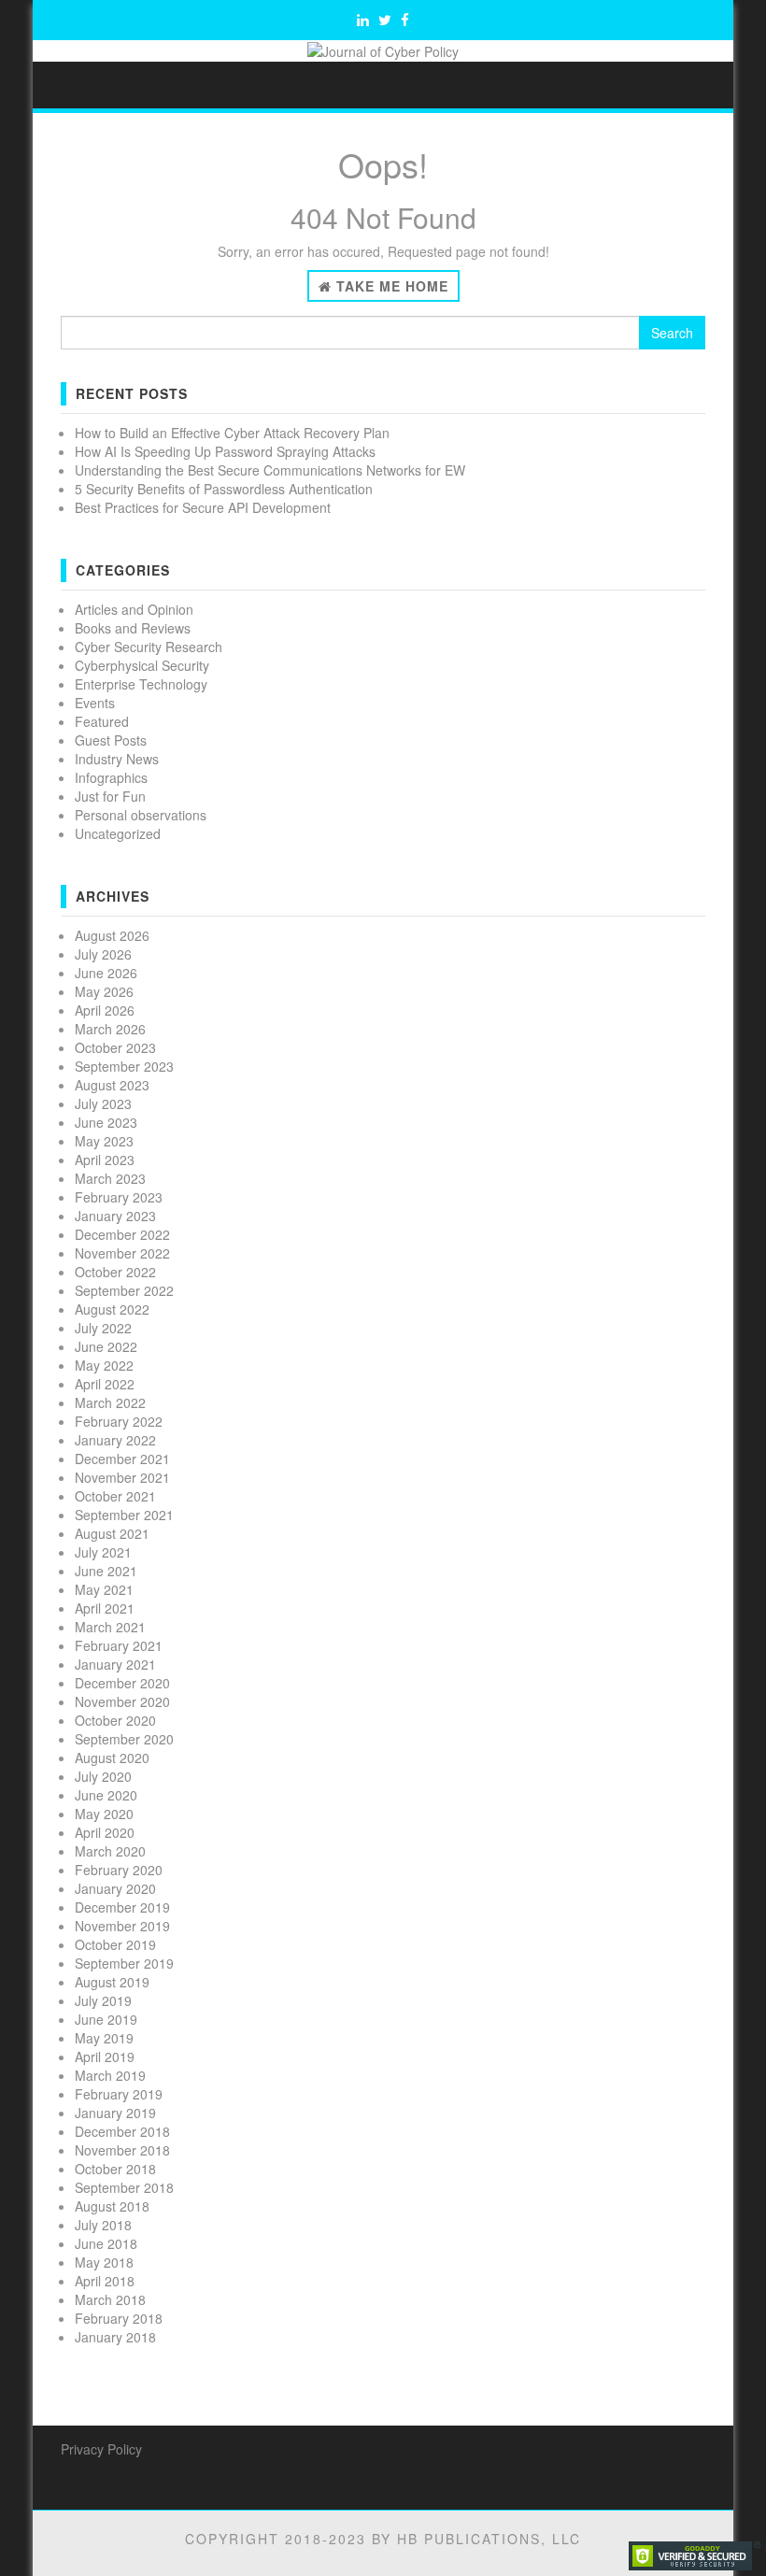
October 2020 (115, 1720)
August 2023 (112, 1085)
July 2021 (103, 1552)
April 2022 (105, 1384)
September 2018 (124, 2187)
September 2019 (124, 1963)
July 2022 (103, 1328)
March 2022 (110, 1402)
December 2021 (122, 1459)
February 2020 (119, 1870)
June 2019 (106, 2019)
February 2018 (119, 2318)
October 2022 (115, 1272)
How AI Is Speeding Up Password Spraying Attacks (225, 451)
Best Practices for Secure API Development (203, 507)
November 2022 (122, 1253)
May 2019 (104, 2038)
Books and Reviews (133, 628)
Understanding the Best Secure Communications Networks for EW (270, 470)
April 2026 (105, 1010)
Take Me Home (390, 286)
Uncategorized (118, 833)
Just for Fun (110, 796)
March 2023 (110, 1178)
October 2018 (115, 2169)
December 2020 (122, 1683)
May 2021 (104, 1589)
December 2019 (122, 1907)
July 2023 (103, 1103)
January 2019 (115, 2113)
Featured (102, 721)
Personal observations (141, 815)
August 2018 (112, 2206)
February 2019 (119, 2094)
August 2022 (112, 1309)
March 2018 (110, 2299)
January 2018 (115, 2337)
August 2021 (112, 1533)
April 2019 (105, 2057)
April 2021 (105, 1608)
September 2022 (124, 1290)
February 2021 (119, 1645)
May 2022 (104, 1365)
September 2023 (124, 1066)
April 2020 (105, 1832)
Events (95, 703)
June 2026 (106, 973)
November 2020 (122, 1701)
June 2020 (106, 1795)
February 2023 (119, 1197)
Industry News (117, 759)
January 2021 (115, 1664)
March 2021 (110, 1627)
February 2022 (119, 1421)
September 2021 (124, 1515)
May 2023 (104, 1141)
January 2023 (115, 1216)
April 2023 (105, 1160)
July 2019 (103, 2000)
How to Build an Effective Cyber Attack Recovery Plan (232, 433)
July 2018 (103, 2225)
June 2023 (106, 1122)
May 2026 (104, 991)
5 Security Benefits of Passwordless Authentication (224, 489)
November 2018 (122, 2150)
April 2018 (105, 2281)
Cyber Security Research (149, 647)
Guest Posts (111, 740)
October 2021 (115, 1496)
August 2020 (112, 1758)
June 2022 (106, 1346)
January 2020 (115, 1888)
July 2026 (103, 954)
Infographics (111, 777)
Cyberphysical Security (142, 665)
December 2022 (122, 1234)
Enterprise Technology (141, 684)
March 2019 (110, 2075)
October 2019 (115, 1944)
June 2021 (106, 1571)
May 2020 (104, 1814)
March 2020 (110, 1851)
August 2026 (112, 935)
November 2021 (122, 1477)
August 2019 (112, 1982)
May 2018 (104, 2262)
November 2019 (122, 1926)
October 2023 (115, 1047)
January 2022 (115, 1440)
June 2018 (106, 2243)
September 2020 (124, 1739)
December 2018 (122, 2131)
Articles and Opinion (134, 609)
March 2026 (110, 1029)
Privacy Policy (101, 2449)
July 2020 (103, 1776)
